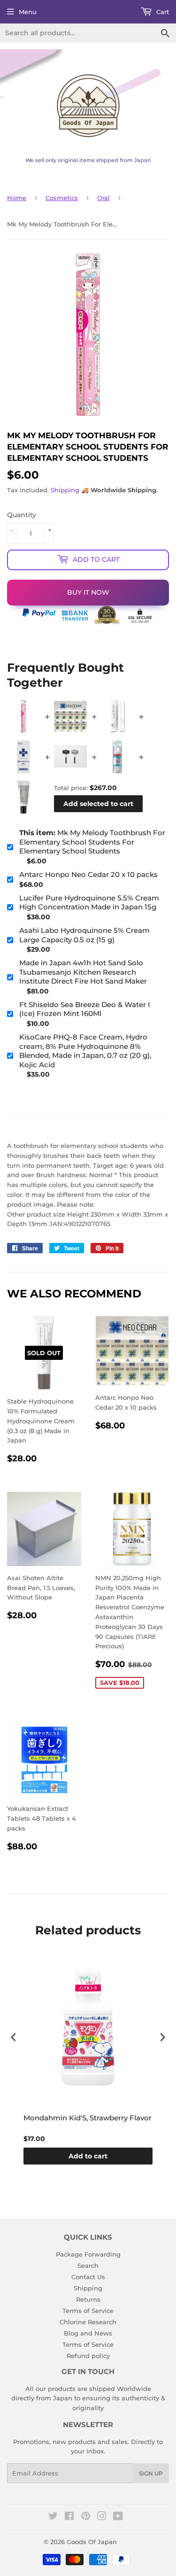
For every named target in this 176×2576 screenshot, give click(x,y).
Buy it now (88, 592)
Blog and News (88, 2333)
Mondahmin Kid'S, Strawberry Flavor (88, 2118)
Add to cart (88, 2156)
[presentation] (14, 2037)
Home (17, 198)
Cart (162, 12)
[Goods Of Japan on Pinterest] (86, 2517)
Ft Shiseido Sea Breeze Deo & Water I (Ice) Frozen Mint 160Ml (85, 1009)
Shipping (65, 490)
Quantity (22, 515)
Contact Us (88, 2277)
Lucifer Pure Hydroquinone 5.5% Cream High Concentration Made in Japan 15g (89, 903)
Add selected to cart (98, 804)
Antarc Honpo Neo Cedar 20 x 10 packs (88, 874)
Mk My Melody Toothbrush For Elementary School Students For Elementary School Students (92, 842)
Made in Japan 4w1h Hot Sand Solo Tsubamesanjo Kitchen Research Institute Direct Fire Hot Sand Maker (83, 972)
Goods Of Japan (92, 2542)
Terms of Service (88, 2311)
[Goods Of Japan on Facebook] (69, 2517)
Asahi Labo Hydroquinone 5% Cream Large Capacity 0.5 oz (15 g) (84, 935)
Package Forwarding (88, 2254)
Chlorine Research (88, 2322)
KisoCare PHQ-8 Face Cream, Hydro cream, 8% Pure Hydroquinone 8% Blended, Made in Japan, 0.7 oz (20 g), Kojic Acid (85, 1051)
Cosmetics (62, 198)
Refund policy (88, 2356)
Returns (88, 2299)
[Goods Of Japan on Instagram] (102, 2517)
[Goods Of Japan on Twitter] (53, 2517)
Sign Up (151, 2473)
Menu (28, 12)
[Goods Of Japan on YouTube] (118, 2517)
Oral (103, 198)
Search (88, 2266)
